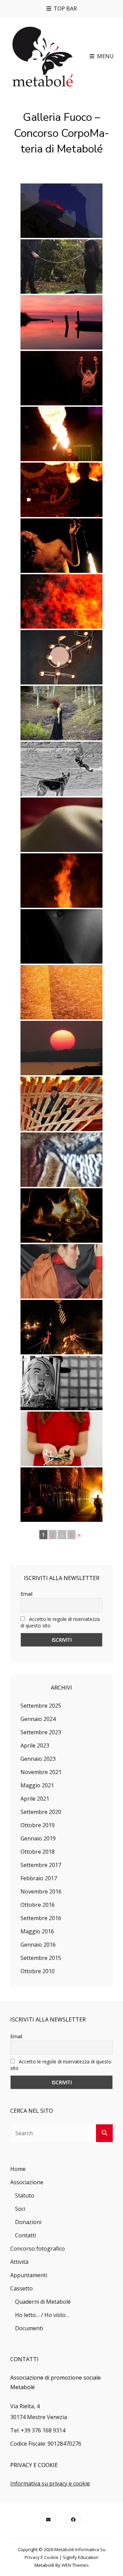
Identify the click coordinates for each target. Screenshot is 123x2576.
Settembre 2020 (41, 1812)
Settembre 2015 (41, 1958)
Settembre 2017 (41, 1865)
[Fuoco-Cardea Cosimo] (61, 992)
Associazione (27, 2182)
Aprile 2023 (35, 1745)
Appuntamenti (29, 2275)
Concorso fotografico (38, 2249)
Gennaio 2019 (38, 1838)
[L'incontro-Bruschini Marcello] (61, 657)
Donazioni (28, 2222)
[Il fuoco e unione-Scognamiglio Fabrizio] (61, 881)
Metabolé (64, 2549)
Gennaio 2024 (38, 1719)
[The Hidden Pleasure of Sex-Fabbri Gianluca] (61, 936)
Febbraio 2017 (39, 1878)
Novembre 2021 (41, 1772)
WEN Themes (75, 2565)
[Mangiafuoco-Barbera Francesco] (61, 546)
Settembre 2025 (41, 1706)
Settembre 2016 (41, 1918)
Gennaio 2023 (38, 1759)
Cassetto (22, 2288)
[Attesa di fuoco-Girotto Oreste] (61, 769)
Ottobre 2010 (38, 1971)
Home (18, 2169)
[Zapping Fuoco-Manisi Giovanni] (61, 1160)
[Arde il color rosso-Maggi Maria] (61, 1271)
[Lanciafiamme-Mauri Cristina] (61, 434)
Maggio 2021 (37, 1785)
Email (26, 1594)
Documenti (29, 2328)
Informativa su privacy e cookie (50, 2483)
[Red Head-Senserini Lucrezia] (61, 713)
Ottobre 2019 (38, 1825)
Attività (19, 2262)
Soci (20, 2209)
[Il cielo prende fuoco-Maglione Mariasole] (61, 1048)
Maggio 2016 (37, 1931)
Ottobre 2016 (38, 1905)
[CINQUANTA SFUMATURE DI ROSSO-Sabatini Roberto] (61, 322)
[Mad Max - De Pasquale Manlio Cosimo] (61, 1495)
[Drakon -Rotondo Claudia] (61, 490)
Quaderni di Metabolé (43, 2302)
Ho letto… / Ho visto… (42, 2315)
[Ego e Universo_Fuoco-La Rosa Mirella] (61, 211)
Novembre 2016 (41, 1891)
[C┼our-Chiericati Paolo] (61, 378)
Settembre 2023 (41, 1732)
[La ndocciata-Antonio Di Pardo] (61, 1104)
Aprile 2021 (35, 1799)
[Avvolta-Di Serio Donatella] (61, 825)
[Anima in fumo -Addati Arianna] (61, 1215)
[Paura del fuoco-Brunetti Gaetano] (61, 1383)
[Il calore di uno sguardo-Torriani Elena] (61, 601)
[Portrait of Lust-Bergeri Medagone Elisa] (61, 267)
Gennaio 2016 (38, 1945)
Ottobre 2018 (38, 1852)
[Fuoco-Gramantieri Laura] (61, 1439)
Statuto (25, 2195)
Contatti (25, 2235)
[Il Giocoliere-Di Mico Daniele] (61, 1327)
